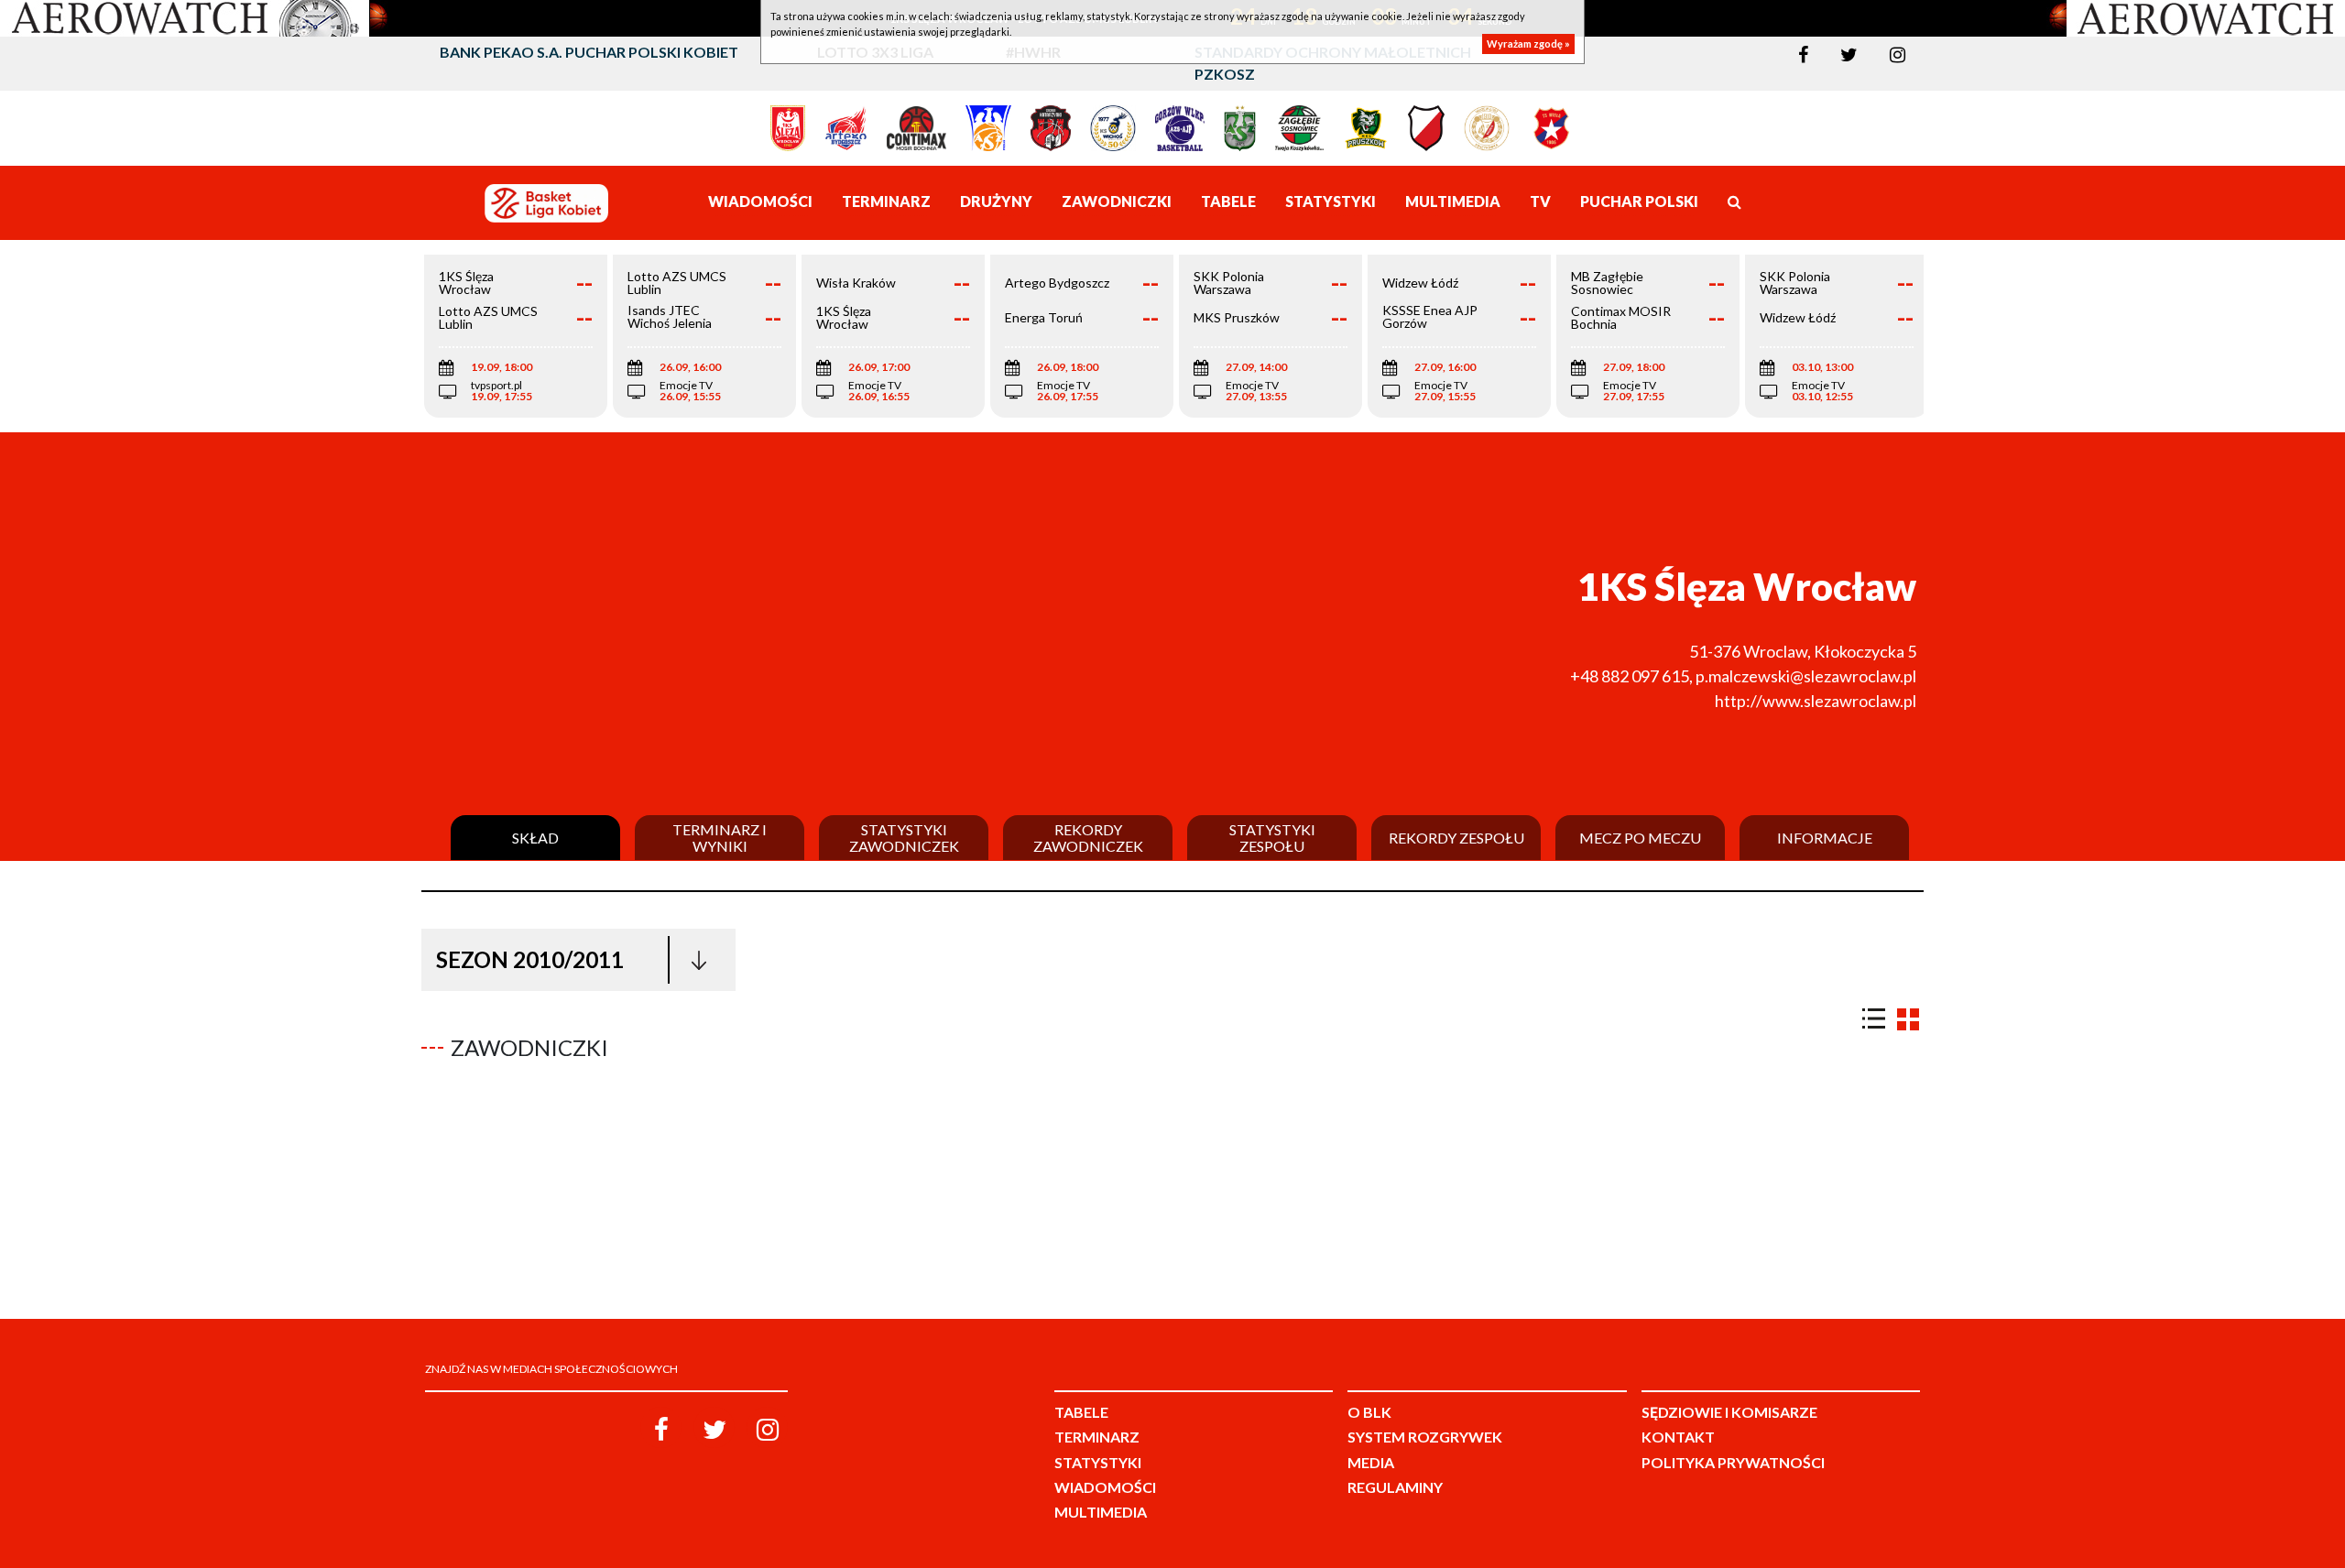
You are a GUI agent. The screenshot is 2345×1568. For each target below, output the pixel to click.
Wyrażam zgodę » (1528, 44)
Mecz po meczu (1640, 838)
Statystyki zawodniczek (904, 838)
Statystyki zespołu (1272, 838)
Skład (535, 838)
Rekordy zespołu (1456, 838)
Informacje (1825, 838)
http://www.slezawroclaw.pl (1816, 701)
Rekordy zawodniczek (1088, 838)
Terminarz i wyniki (720, 838)
